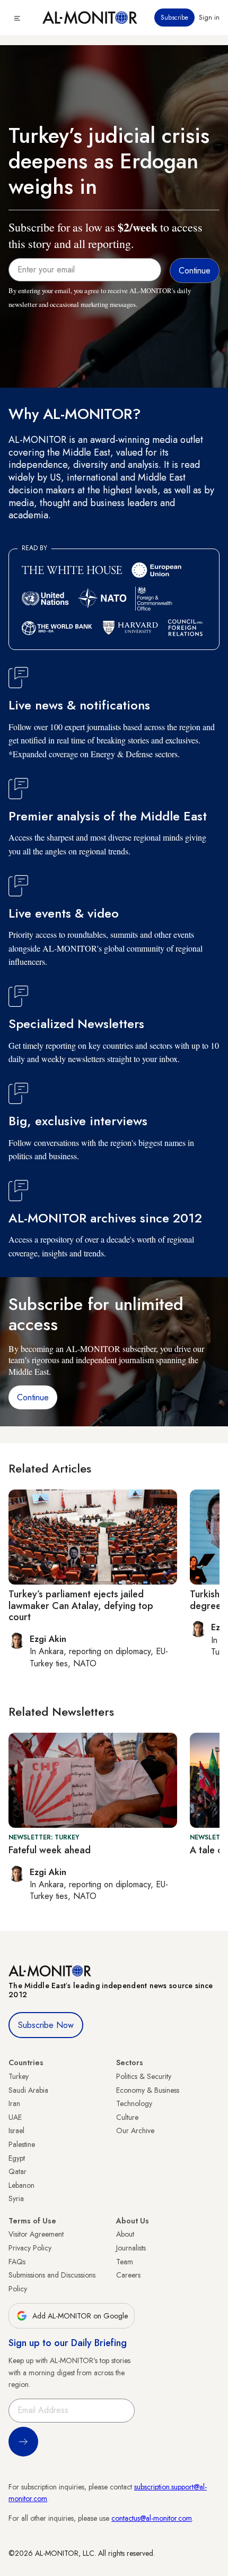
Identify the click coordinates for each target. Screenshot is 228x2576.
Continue (33, 1397)
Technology (134, 2103)
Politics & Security (144, 2076)
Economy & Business (148, 2090)
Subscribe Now (46, 2025)
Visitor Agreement (36, 2234)
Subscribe (174, 18)
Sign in (209, 18)
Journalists (131, 2248)
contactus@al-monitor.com (152, 2518)
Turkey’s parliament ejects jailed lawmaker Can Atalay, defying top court (81, 1606)
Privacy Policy (30, 2248)
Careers (128, 2275)
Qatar (17, 2171)
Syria (16, 2198)
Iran (14, 2103)
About (125, 2234)
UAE (15, 2117)
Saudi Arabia (28, 2090)
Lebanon (21, 2185)
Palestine (22, 2144)
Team (125, 2262)
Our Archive (135, 2130)
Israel (16, 2130)
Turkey (19, 2076)
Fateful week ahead (50, 1850)
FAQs (17, 2262)
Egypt (17, 2158)
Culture (127, 2117)
